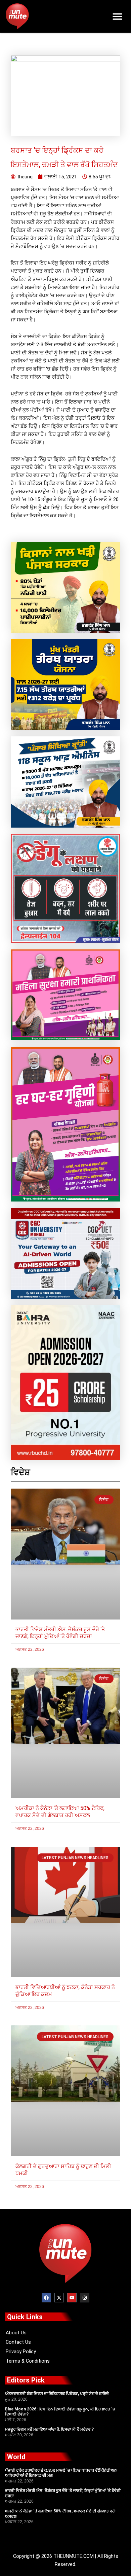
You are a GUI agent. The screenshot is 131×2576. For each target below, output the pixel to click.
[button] (118, 16)
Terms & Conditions (28, 2361)
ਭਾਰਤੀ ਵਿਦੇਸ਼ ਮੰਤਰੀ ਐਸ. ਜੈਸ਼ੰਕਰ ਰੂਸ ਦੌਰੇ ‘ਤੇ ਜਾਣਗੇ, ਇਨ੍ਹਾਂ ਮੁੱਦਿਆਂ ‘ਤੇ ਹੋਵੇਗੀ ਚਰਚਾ (60, 1633)
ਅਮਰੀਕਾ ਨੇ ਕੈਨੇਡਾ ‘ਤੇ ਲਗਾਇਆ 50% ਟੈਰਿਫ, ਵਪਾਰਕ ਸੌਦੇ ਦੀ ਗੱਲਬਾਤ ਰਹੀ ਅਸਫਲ (60, 1812)
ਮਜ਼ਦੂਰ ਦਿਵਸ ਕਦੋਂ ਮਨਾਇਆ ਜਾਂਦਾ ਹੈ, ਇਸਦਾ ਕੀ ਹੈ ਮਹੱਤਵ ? (49, 2429)
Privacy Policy (21, 2352)
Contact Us (18, 2342)
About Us (16, 2333)
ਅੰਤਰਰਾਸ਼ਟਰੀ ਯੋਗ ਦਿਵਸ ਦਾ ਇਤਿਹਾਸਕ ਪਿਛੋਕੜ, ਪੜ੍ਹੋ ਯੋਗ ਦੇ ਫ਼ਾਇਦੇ (57, 2394)
